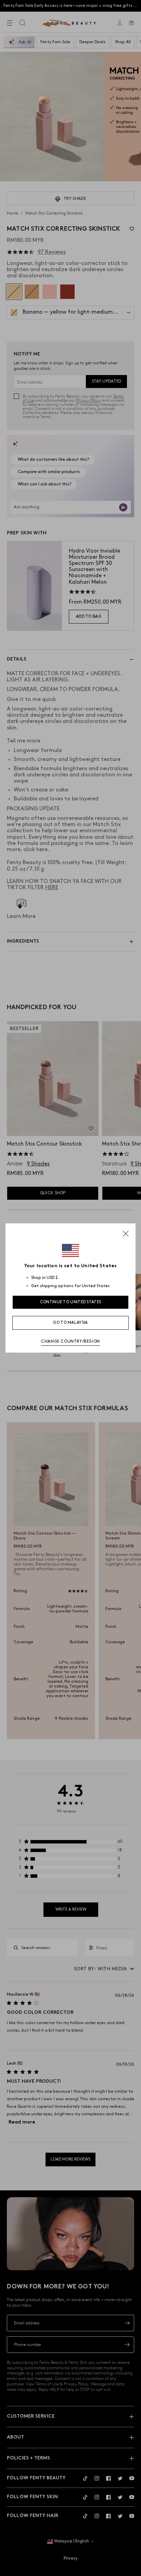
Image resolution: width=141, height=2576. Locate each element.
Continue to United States (71, 1302)
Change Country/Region (70, 1341)
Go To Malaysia (70, 1323)
